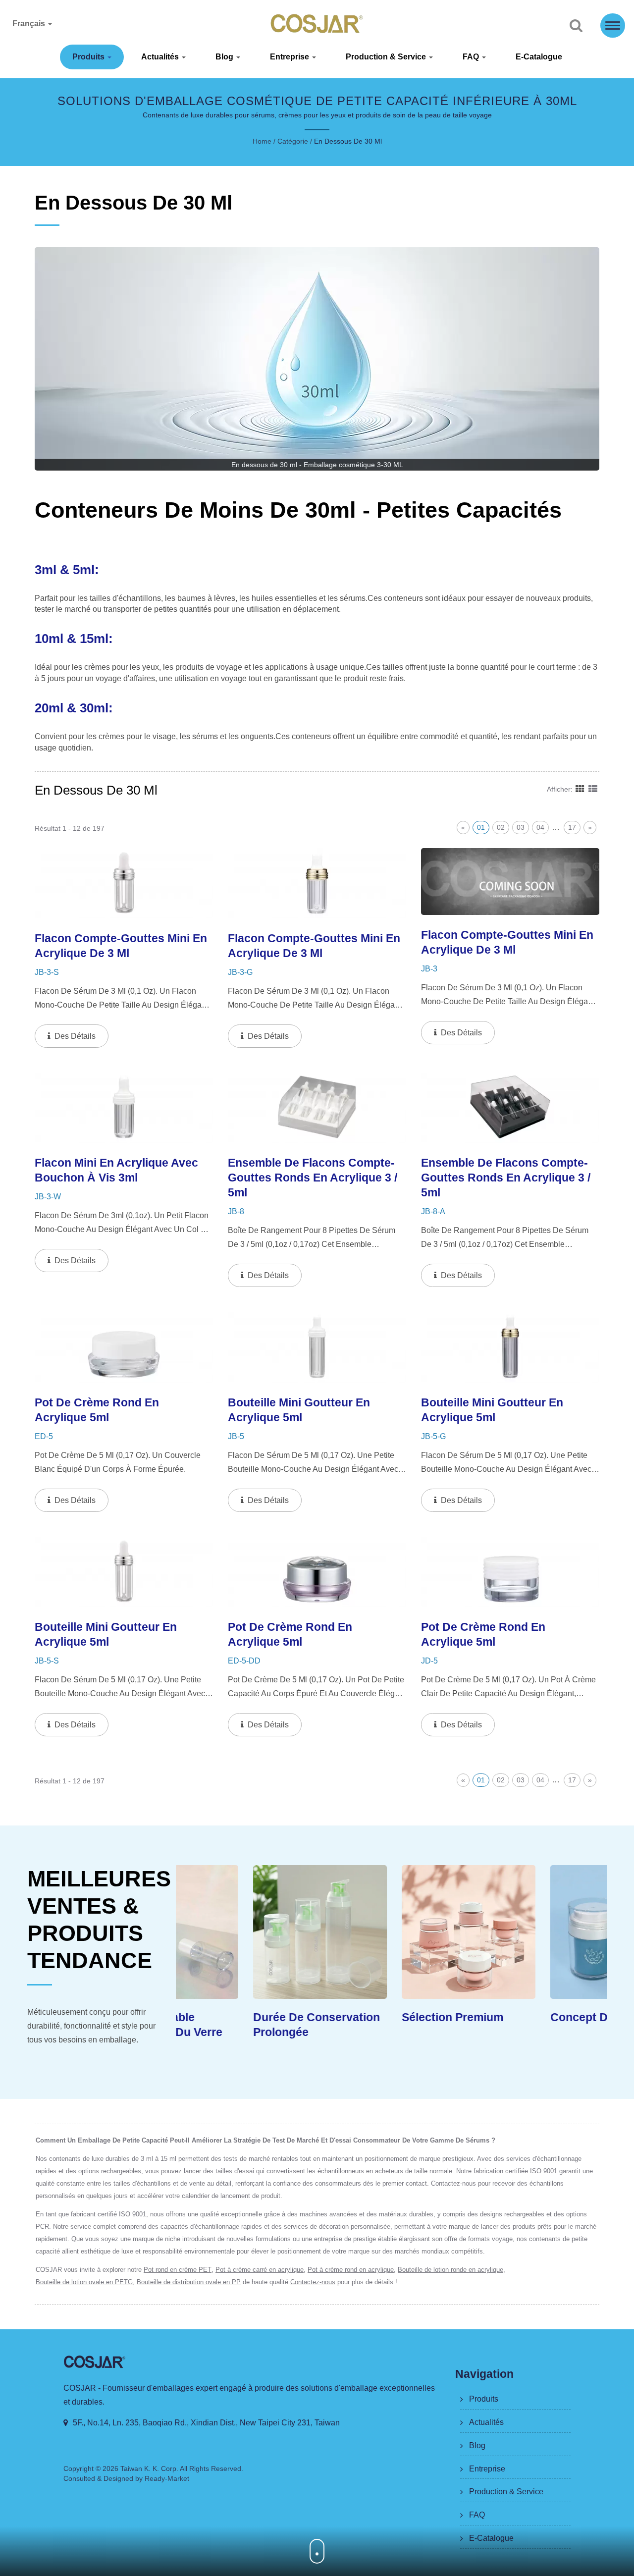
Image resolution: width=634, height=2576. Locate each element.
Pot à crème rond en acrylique (351, 2270)
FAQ (472, 57)
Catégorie (293, 141)
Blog (225, 57)
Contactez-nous (313, 2282)
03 (521, 827)
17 (572, 827)
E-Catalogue (539, 57)
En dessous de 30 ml (348, 141)
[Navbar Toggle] (613, 26)
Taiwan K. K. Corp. (149, 2469)
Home (262, 141)
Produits (89, 57)
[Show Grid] (580, 789)
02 (501, 827)
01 (481, 827)
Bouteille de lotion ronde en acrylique (450, 2270)
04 (540, 827)
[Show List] (593, 789)
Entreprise (291, 57)
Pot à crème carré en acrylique (260, 2270)
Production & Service (387, 57)
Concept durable (519, 2017)
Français (30, 24)
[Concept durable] (540, 1932)
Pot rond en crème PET (178, 2270)
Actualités (161, 57)
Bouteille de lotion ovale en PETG (84, 2282)
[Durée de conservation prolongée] (243, 1932)
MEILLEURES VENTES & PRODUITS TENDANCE (99, 1920)
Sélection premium (375, 2017)
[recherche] (576, 26)
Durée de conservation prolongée (239, 2025)
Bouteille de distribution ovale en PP (189, 2282)
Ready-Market (167, 2478)
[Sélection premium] (391, 1932)
